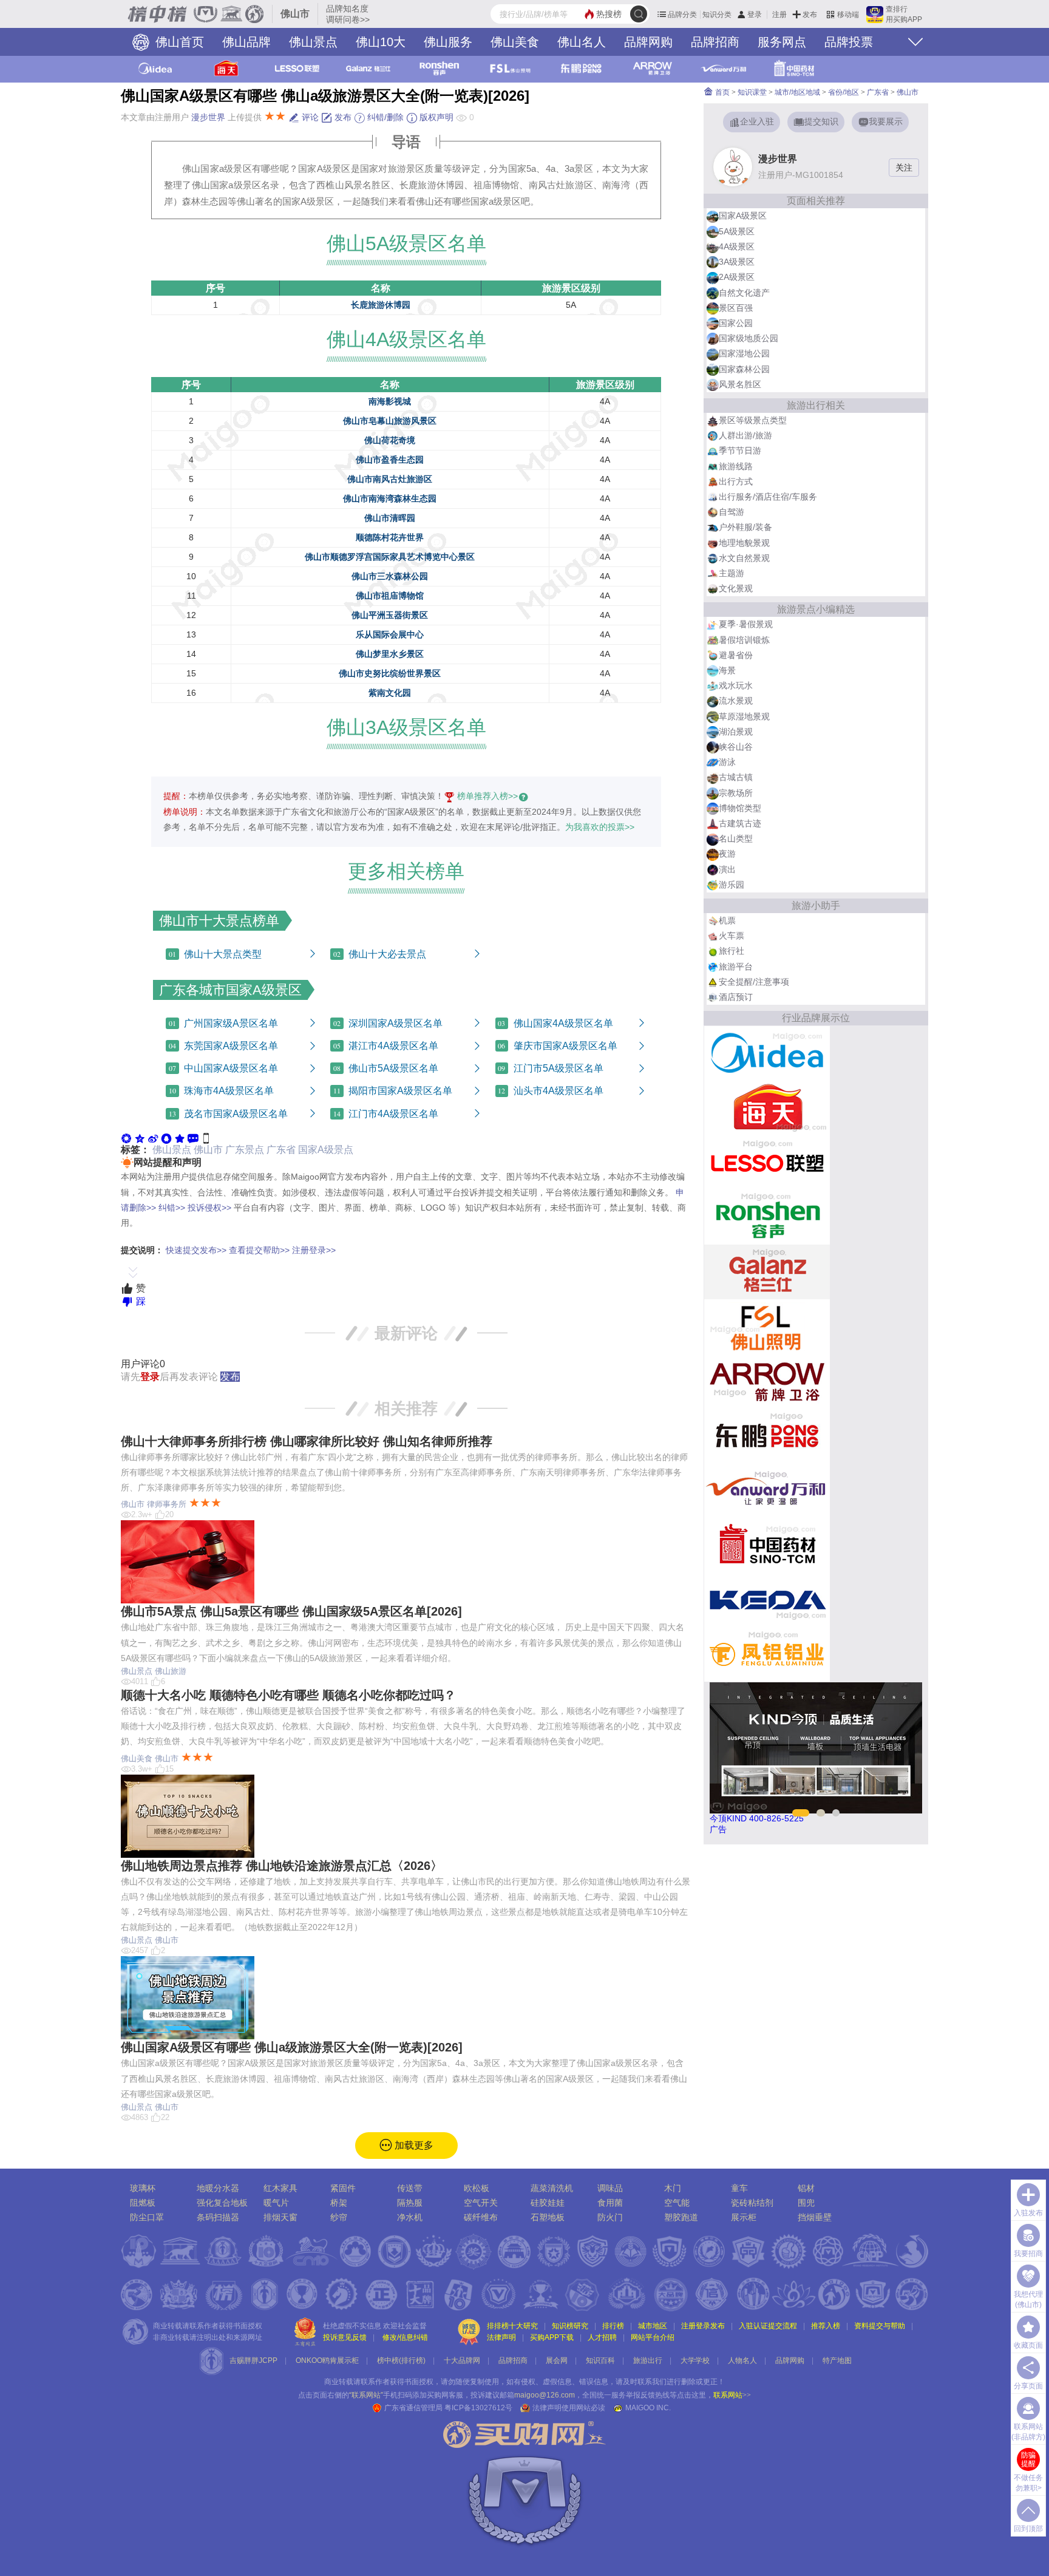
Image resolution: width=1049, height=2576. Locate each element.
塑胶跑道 (681, 2217)
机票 (727, 920)
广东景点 (245, 1150)
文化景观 (736, 588)
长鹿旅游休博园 (381, 305)
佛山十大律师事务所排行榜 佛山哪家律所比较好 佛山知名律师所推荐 (307, 1441)
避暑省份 (736, 655)
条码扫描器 (218, 2217)
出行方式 (736, 481)
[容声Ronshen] (767, 1217)
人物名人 (742, 2360)
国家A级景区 (743, 216)
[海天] (767, 1107)
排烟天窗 (280, 2217)
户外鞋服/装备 (745, 527)
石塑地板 (548, 2217)
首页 (721, 92)
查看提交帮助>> (259, 1250)
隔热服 (410, 2203)
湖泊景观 (736, 732)
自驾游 (732, 512)
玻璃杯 (143, 2188)
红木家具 (280, 2188)
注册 (779, 15)
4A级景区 (737, 246)
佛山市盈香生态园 (390, 460)
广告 (718, 1829)
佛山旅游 (171, 1671)
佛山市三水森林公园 (390, 576)
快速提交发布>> (196, 1250)
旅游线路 (736, 466)
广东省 (281, 1150)
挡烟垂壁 (815, 2217)
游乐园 (732, 885)
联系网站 (732, 2395)
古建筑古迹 (740, 823)
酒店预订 (736, 997)
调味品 (610, 2188)
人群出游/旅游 (745, 435)
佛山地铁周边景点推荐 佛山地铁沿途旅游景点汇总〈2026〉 (282, 1866)
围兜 (806, 2203)
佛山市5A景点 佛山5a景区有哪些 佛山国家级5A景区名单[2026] (291, 1611)
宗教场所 (736, 793)
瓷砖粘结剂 (752, 2203)
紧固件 (343, 2188)
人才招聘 (602, 2337)
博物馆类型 (740, 808)
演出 (727, 869)
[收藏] (180, 1138)
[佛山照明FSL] (767, 1326)
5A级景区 (737, 231)
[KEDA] (767, 1599)
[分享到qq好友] (166, 1138)
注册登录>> (314, 1250)
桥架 (339, 2203)
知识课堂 (752, 92)
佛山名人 (582, 42)
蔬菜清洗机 (552, 2188)
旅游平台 (736, 967)
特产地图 (837, 2360)
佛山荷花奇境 (390, 440)
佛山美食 (515, 42)
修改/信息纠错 (405, 2337)
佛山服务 (448, 42)
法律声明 (501, 2337)
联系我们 (652, 2382)
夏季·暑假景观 (746, 624)
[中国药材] (767, 1545)
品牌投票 (849, 42)
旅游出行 (648, 2360)
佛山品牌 (246, 42)
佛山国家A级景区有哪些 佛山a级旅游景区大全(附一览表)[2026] (292, 2047)
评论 (309, 117)
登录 (755, 15)
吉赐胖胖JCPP (253, 2360)
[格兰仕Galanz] (767, 1271)
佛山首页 (178, 42)
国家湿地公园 (744, 353)
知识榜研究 (570, 2326)
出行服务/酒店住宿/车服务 (768, 497)
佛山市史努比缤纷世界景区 (390, 673)
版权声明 (435, 117)
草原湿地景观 (744, 716)
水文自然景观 (744, 558)
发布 (810, 15)
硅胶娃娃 (548, 2203)
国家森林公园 (744, 369)
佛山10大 (381, 42)
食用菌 (610, 2203)
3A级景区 (737, 262)
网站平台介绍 (653, 2337)
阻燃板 (143, 2203)
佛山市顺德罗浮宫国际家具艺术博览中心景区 (390, 557)
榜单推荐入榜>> (487, 796)
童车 (739, 2188)
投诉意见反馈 (345, 2337)
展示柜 (744, 2217)
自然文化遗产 (744, 293)
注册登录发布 (703, 2326)
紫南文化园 (390, 693)
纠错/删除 (384, 117)
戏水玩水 (736, 685)
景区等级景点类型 (753, 420)
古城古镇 (736, 777)
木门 (673, 2188)
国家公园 (736, 323)
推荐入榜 (826, 2326)
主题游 (732, 573)
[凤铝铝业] (767, 1654)
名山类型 (736, 838)
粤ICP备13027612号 (478, 2408)
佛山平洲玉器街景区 (390, 615)
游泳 (727, 762)
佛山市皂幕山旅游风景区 (390, 421)
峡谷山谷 (736, 747)
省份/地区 (844, 92)
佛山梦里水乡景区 (390, 654)
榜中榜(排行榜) (401, 2360)
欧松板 (477, 2188)
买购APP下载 (552, 2337)
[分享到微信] (126, 1138)
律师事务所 (167, 1504)
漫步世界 (208, 117)
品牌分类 (682, 15)
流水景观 (736, 701)
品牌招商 (715, 42)
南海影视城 (390, 401)
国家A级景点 (326, 1150)
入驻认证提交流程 (768, 2326)
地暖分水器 (218, 2188)
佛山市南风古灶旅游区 (390, 479)
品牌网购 (648, 42)
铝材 (806, 2188)
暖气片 (276, 2203)
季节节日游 (740, 450)
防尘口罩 (147, 2217)
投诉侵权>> (209, 1208)
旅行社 (732, 951)
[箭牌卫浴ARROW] (767, 1381)
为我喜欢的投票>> (600, 827)
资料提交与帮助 (880, 2326)
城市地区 (653, 2326)
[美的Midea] (767, 1053)
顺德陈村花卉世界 (390, 537)
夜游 (727, 854)
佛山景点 (313, 42)
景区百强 (736, 308)
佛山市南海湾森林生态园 (390, 498)
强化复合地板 (222, 2203)
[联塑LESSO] (767, 1162)
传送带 (410, 2188)
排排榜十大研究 (512, 2326)
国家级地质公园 (749, 338)
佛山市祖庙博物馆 (390, 596)
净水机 (410, 2217)
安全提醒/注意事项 (754, 982)
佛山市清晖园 (390, 518)
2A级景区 (737, 277)
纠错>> (172, 1208)
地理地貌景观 (744, 543)
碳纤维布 (481, 2217)
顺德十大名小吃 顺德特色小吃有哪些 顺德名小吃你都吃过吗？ (288, 1695)
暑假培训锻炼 (744, 640)
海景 (727, 670)
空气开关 (481, 2203)
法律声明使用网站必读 (569, 2408)
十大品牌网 (462, 2360)
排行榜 (613, 2326)
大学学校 (695, 2360)
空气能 (677, 2203)
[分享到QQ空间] (140, 1138)
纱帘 (339, 2217)
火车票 (732, 936)
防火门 (610, 2217)
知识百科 (600, 2360)
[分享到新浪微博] (153, 1138)
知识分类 (717, 15)
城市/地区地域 (797, 92)
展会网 (557, 2360)
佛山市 (208, 1150)
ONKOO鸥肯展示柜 (327, 2360)
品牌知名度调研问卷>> (348, 14)
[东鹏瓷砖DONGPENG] (767, 1435)
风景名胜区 (740, 384)
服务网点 (782, 42)
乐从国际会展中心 (390, 634)
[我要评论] (193, 1138)
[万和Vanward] (767, 1490)
